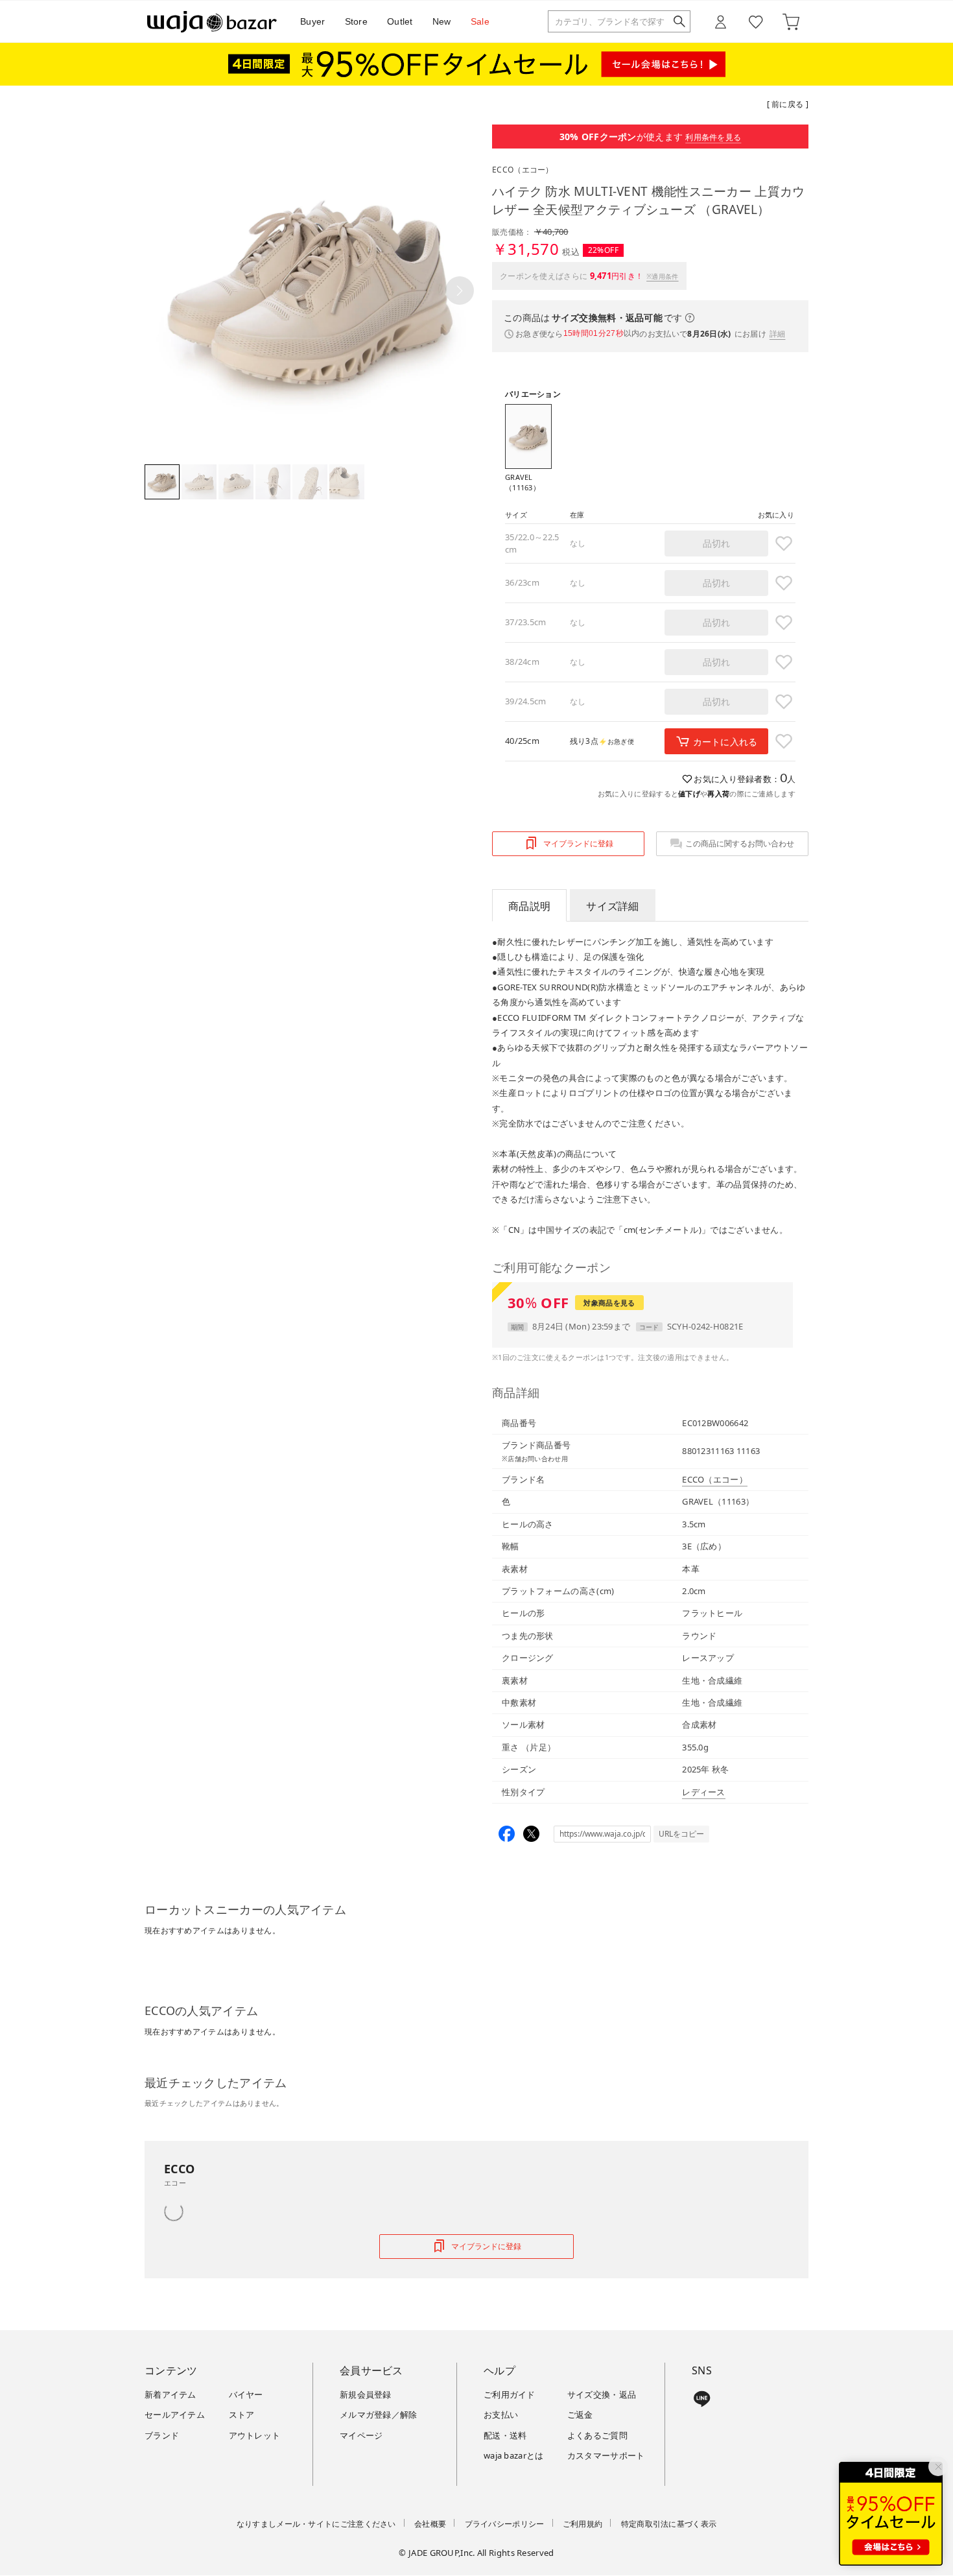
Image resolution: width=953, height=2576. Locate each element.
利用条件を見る (713, 137)
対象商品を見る (609, 1303)
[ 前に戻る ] (788, 104)
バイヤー (246, 2394)
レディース (704, 1792)
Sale (480, 21)
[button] (460, 291)
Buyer (313, 21)
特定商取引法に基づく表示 (669, 2524)
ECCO (523, 170)
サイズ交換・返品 (602, 2394)
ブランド (162, 2435)
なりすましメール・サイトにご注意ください (316, 2524)
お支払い (501, 2415)
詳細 (778, 334)
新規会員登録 (366, 2394)
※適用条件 (663, 276)
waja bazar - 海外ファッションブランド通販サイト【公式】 (212, 22)
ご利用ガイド (510, 2394)
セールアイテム (175, 2415)
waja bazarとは (514, 2455)
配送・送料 (505, 2435)
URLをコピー (681, 1834)
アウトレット (255, 2435)
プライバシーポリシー (505, 2524)
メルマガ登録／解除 (379, 2415)
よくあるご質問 (597, 2435)
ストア (242, 2415)
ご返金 (580, 2415)
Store (357, 21)
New (442, 21)
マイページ (361, 2435)
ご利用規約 (583, 2524)
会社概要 (430, 2524)
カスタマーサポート (606, 2455)
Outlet (400, 21)
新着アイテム (171, 2394)
